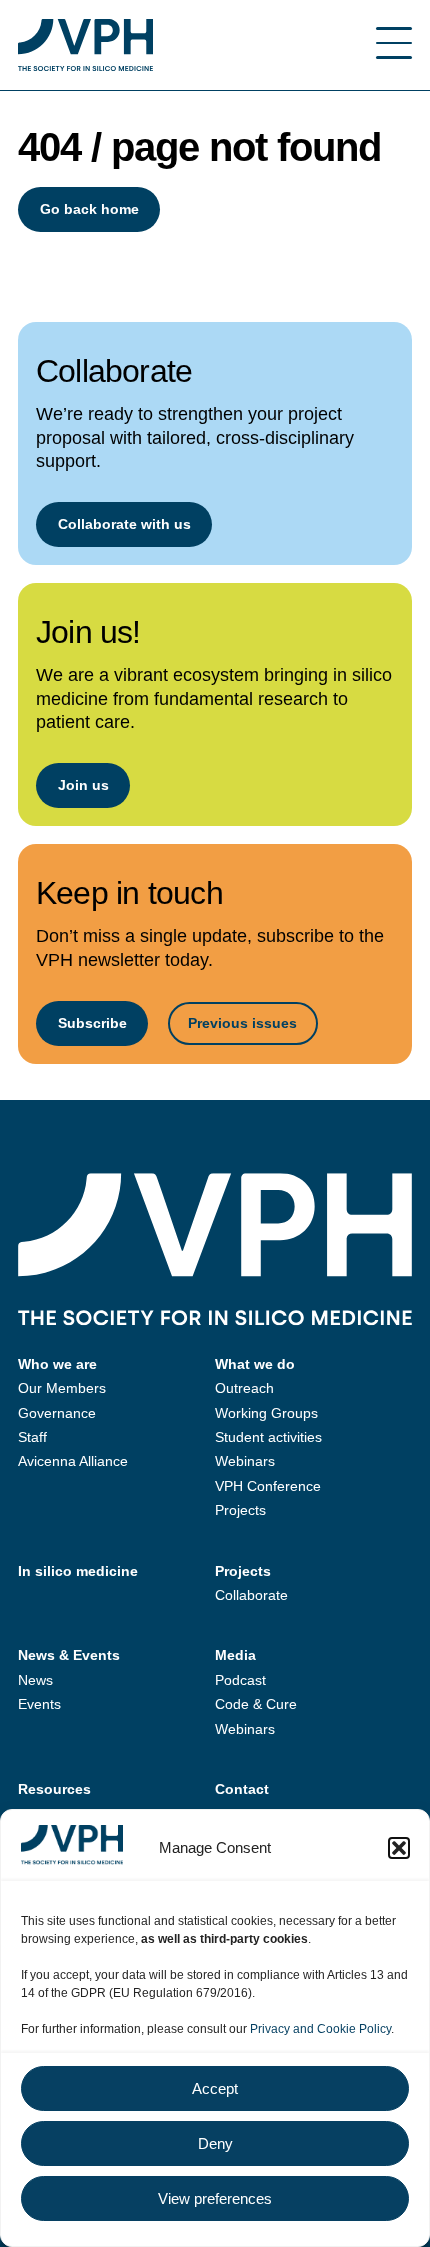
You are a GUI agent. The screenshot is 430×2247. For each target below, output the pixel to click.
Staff (32, 1437)
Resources (54, 1789)
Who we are (57, 1364)
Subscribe (92, 1023)
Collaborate (251, 1595)
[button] (399, 1848)
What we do (255, 1364)
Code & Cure (256, 1704)
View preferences (215, 2198)
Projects (240, 1510)
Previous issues (242, 1023)
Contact (242, 1789)
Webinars (245, 1461)
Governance (57, 1413)
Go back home (89, 209)
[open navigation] (394, 45)
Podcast (240, 1680)
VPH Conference (268, 1486)
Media (235, 1655)
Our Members (62, 1388)
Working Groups (266, 1413)
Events (39, 1704)
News (35, 1680)
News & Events (69, 1655)
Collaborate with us (124, 524)
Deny (215, 2143)
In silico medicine (78, 1571)
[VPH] (85, 45)
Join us (83, 785)
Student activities (268, 1437)
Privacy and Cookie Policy (320, 2029)
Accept (215, 2088)
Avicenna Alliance (73, 1461)
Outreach (244, 1388)
